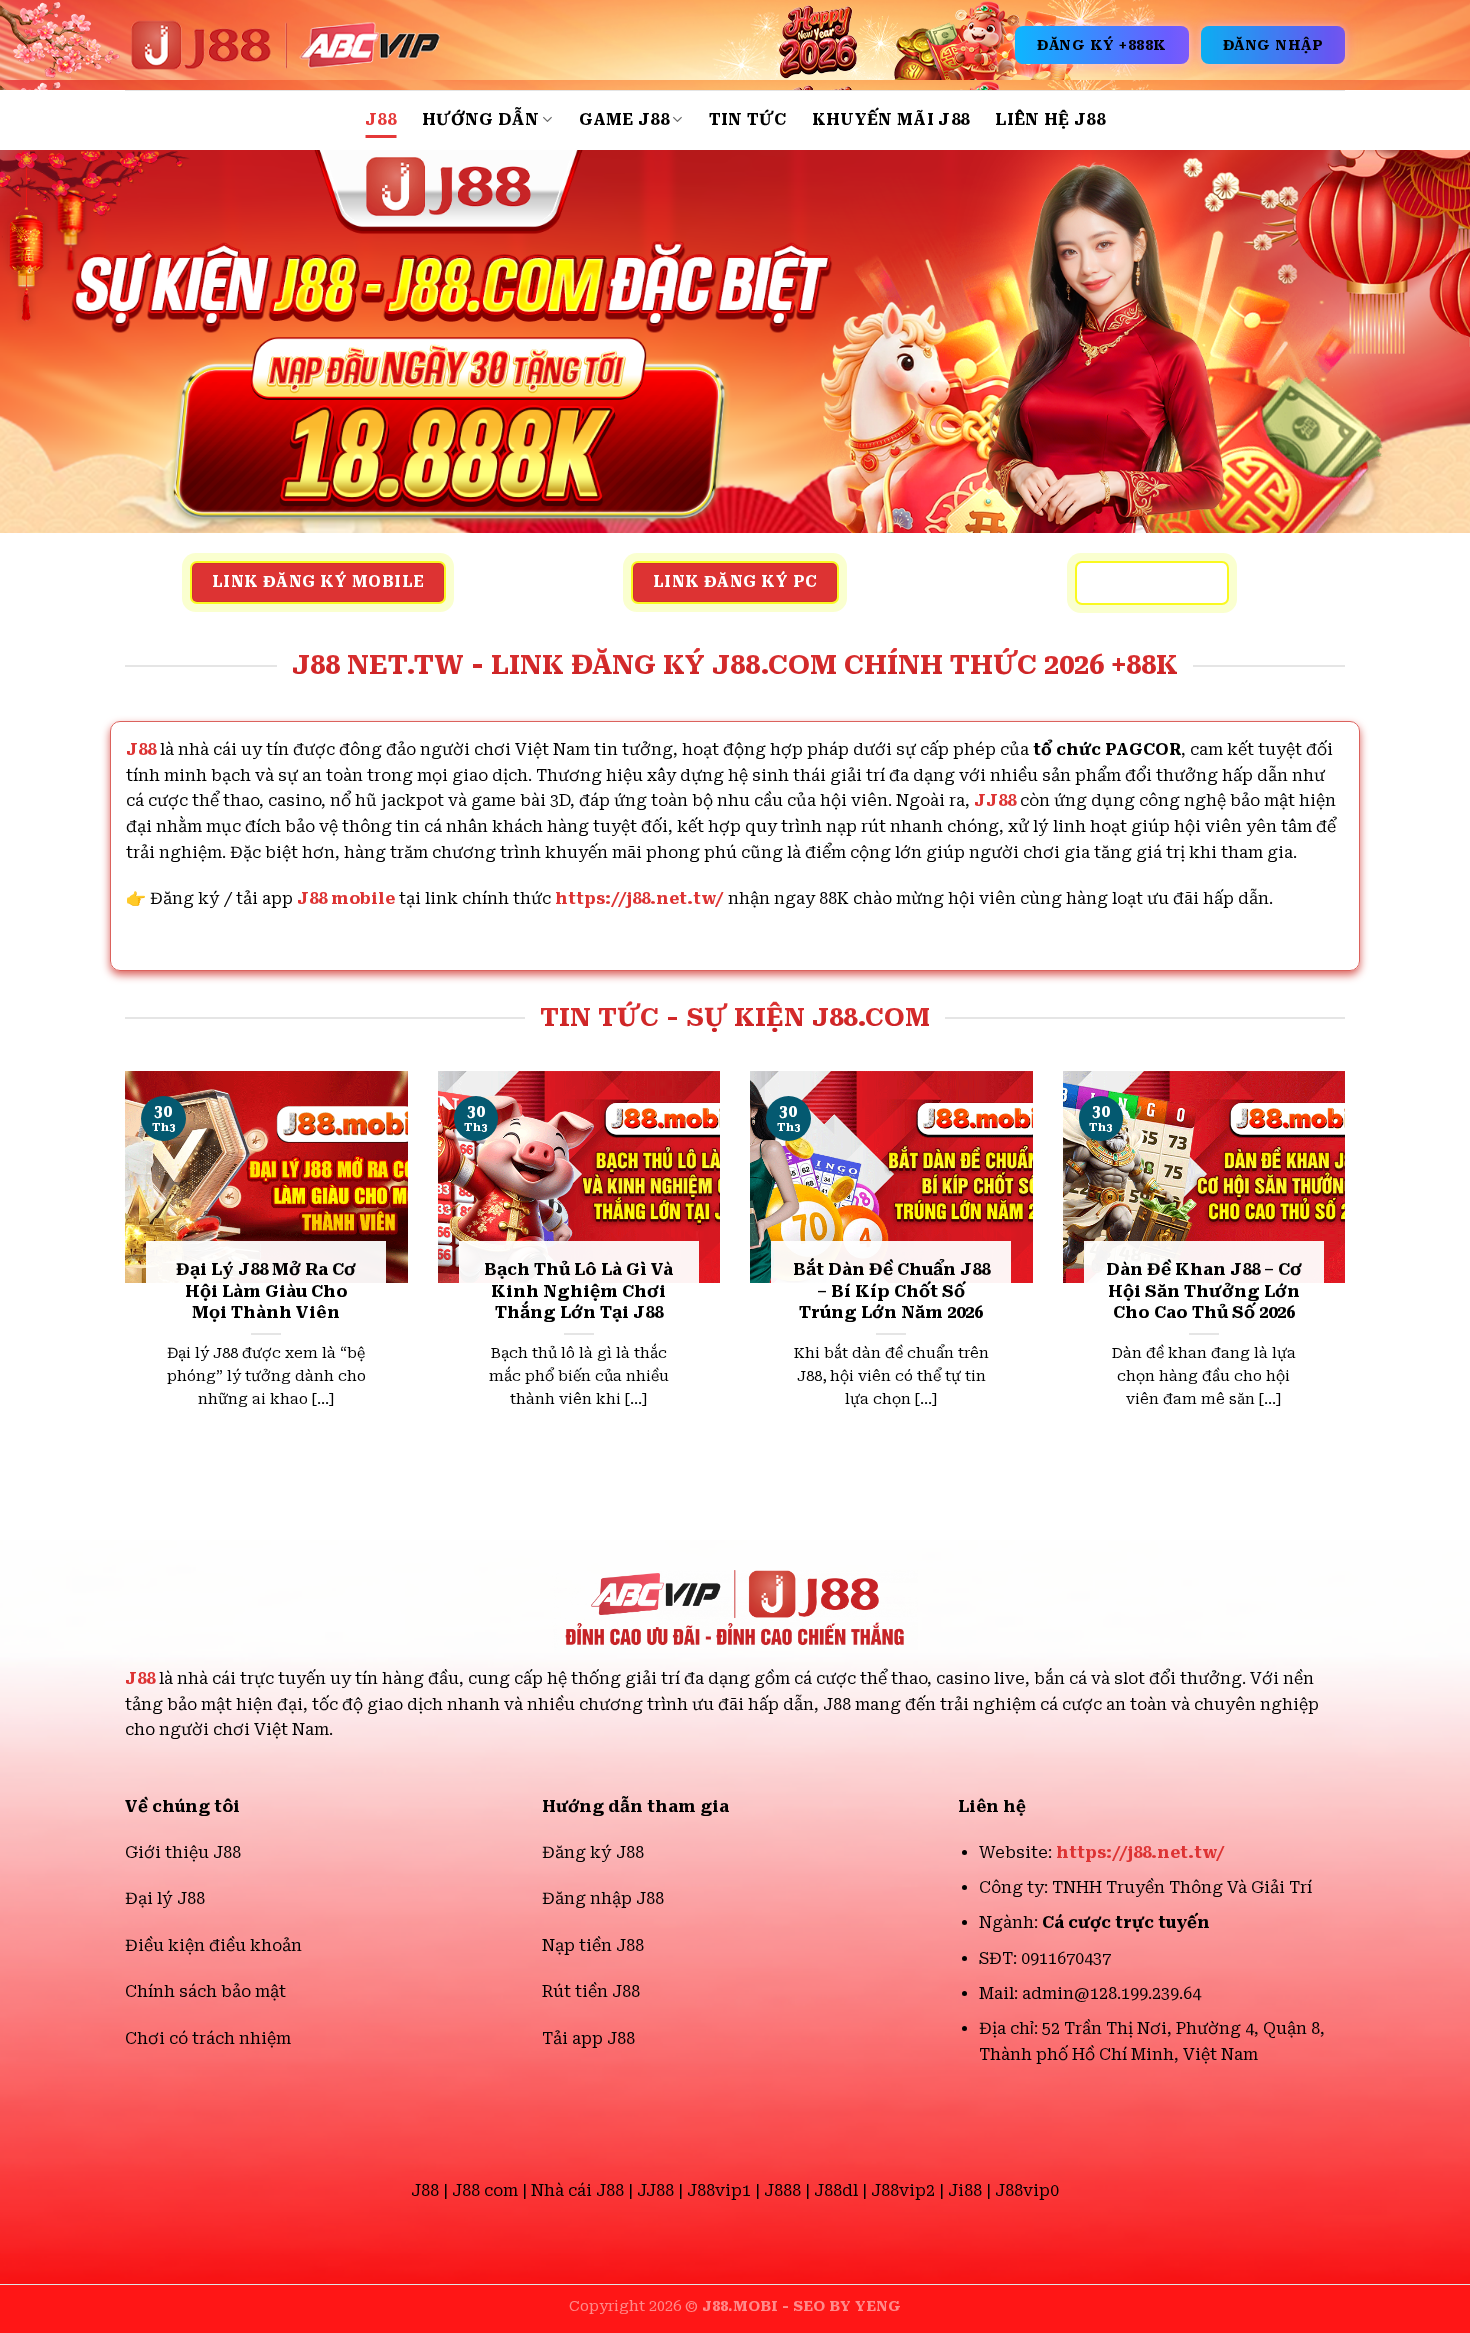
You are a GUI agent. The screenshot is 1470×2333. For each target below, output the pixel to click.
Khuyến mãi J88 (890, 119)
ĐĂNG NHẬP (1273, 45)
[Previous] (121, 1273)
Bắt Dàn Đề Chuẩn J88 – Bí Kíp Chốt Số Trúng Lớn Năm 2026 (891, 1291)
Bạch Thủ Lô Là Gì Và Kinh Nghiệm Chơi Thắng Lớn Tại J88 (578, 1291)
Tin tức (747, 119)
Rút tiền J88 (591, 1991)
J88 (380, 119)
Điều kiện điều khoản (213, 1945)
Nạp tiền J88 (593, 1945)
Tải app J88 (588, 2038)
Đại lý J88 (165, 1898)
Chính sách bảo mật (205, 1991)
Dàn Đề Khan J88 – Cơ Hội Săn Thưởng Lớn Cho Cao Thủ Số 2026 (1204, 1291)
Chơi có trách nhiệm (208, 2038)
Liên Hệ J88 (1050, 119)
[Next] (1349, 1273)
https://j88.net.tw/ (639, 898)
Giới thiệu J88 (183, 1852)
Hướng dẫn (480, 119)
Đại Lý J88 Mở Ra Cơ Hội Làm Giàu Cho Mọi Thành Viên (266, 1291)
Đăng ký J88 (593, 1852)
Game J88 (624, 119)
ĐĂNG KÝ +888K (1102, 45)
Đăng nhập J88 (603, 1898)
